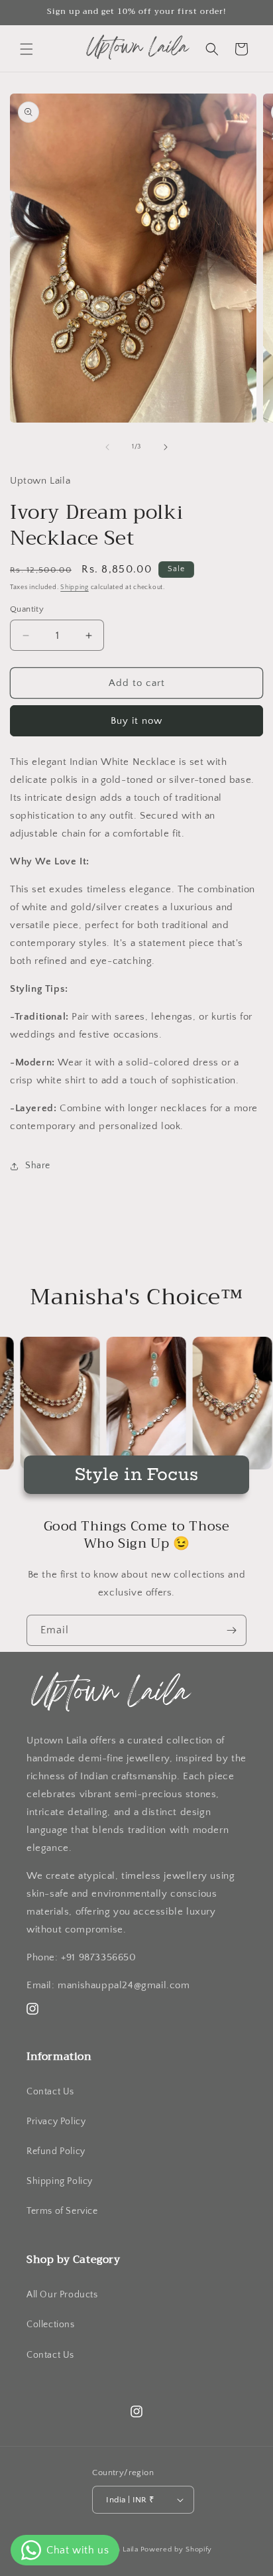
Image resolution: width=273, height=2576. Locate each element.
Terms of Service (62, 2211)
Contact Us (50, 2092)
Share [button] (38, 1166)
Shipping (75, 587)
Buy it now (136, 721)
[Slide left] (107, 447)
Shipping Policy (60, 2181)
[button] (27, 49)
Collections (51, 2325)
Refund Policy (56, 2151)
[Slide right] (166, 447)
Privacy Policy (56, 2122)
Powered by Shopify (177, 2549)
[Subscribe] (231, 1630)
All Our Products (62, 2295)
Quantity (27, 609)
